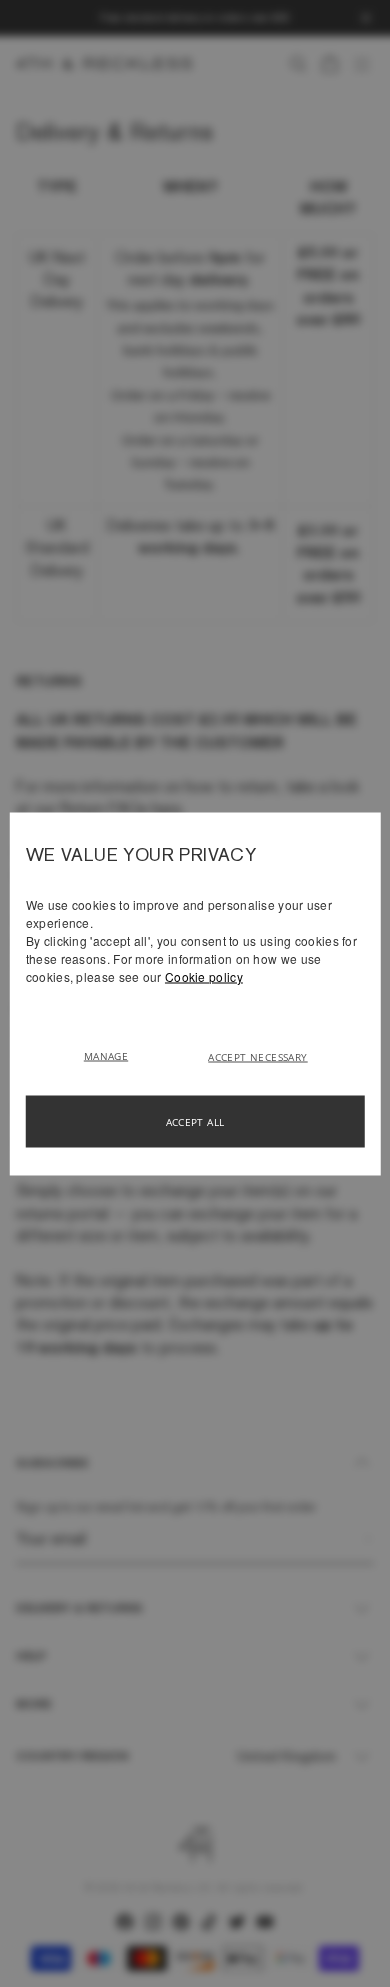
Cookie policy (204, 975)
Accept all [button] (195, 1121)
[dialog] (195, 993)
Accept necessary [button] (257, 1056)
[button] (113, 1054)
